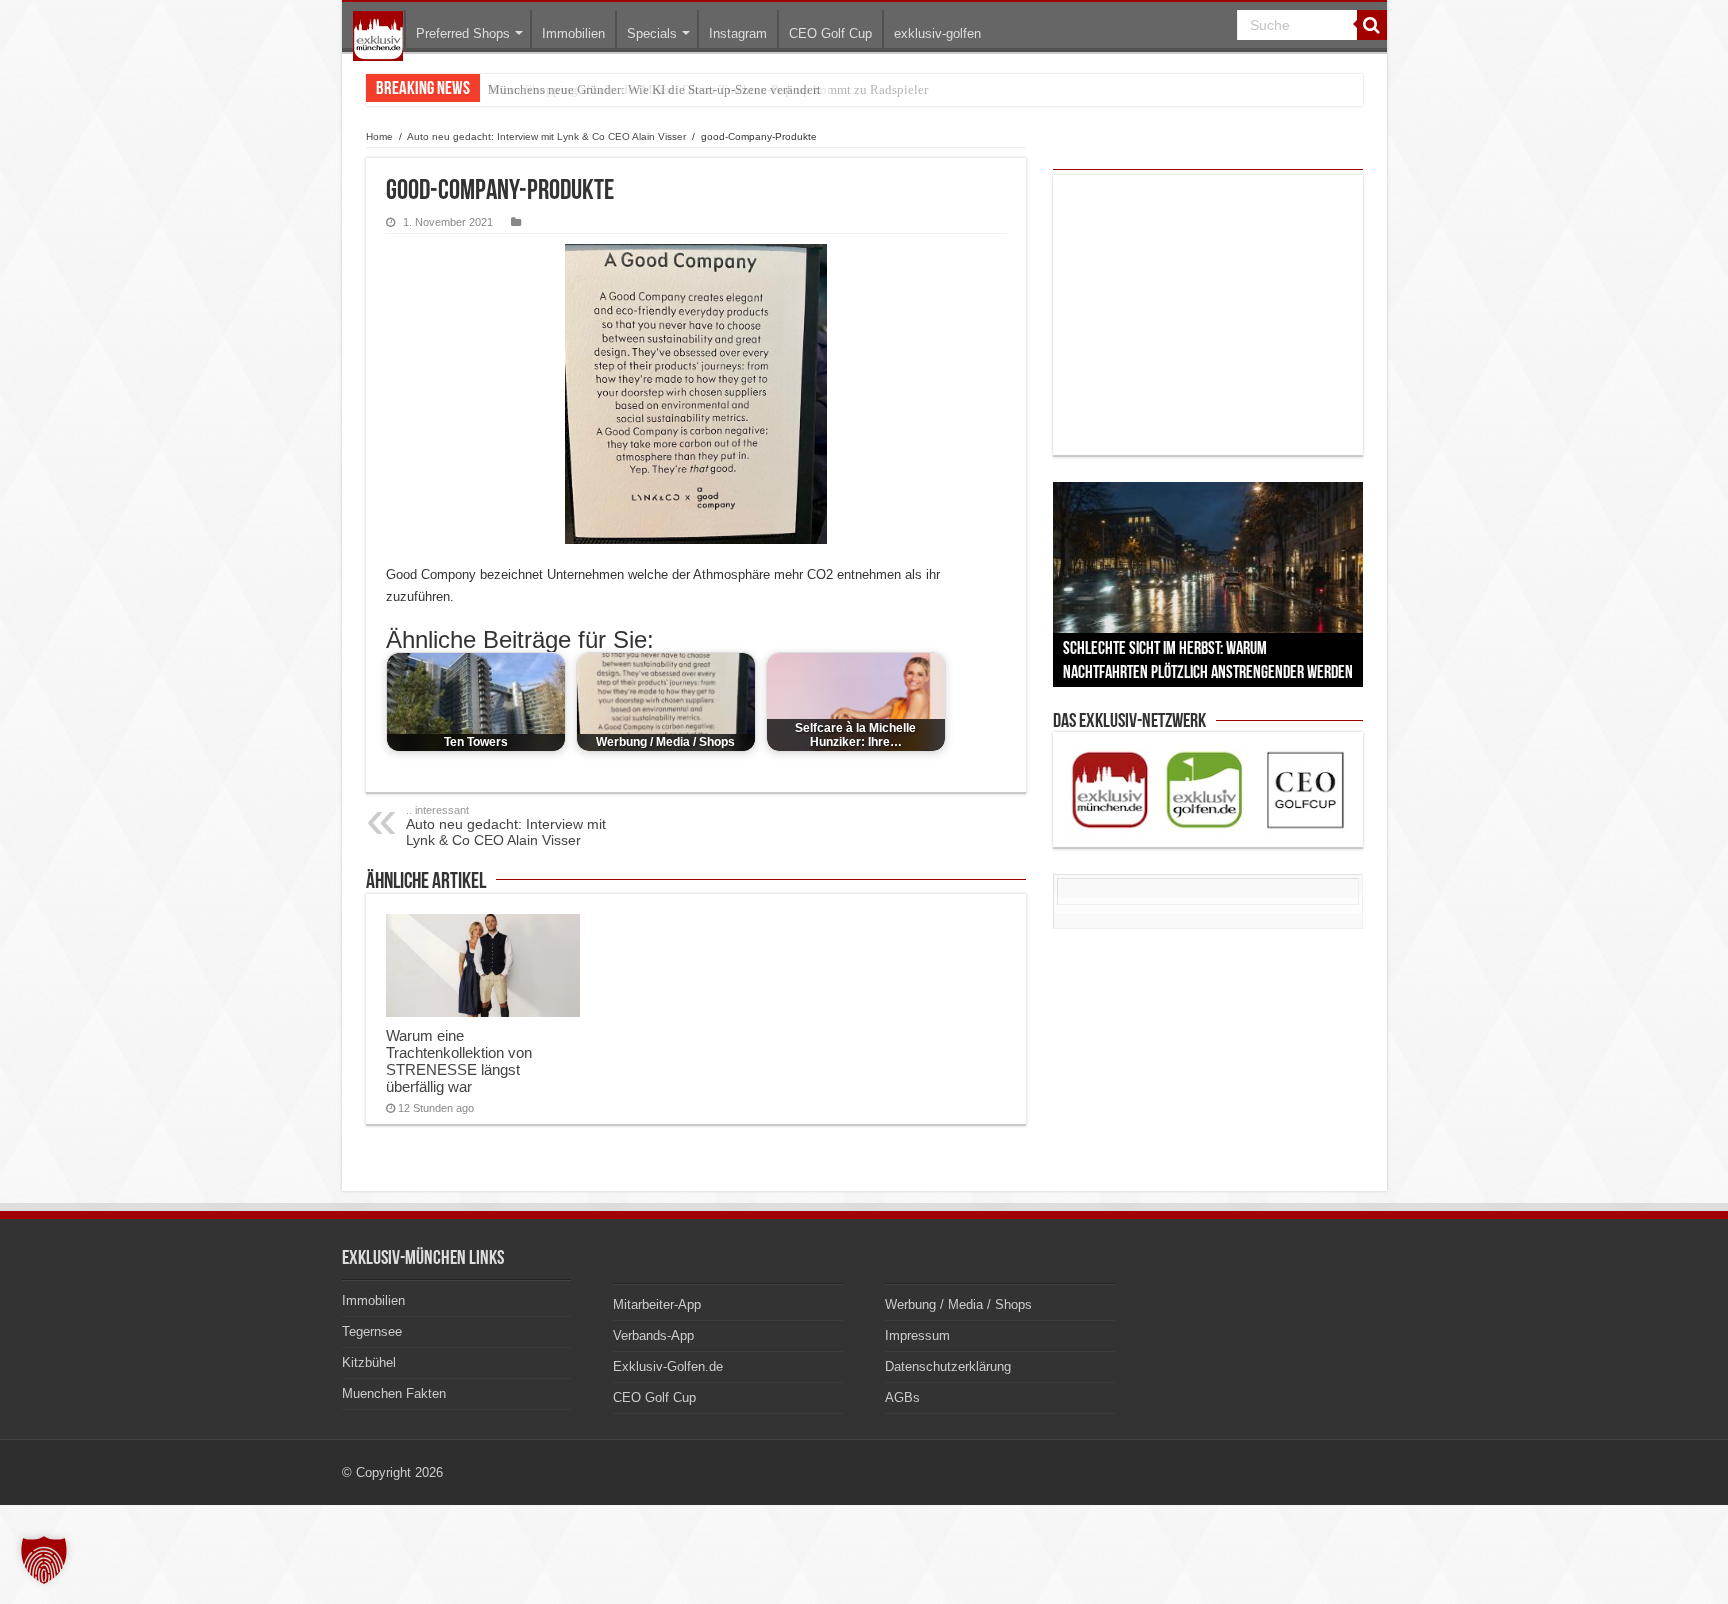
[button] (44, 1560)
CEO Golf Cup (830, 33)
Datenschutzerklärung (948, 1366)
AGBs (902, 1397)
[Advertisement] (1208, 315)
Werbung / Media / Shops (958, 1304)
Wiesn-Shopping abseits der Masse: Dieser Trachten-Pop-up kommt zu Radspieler (708, 89)
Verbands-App (653, 1335)
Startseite (378, 36)
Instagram (738, 33)
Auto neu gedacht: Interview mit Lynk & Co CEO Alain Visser (546, 136)
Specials (652, 33)
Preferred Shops (463, 33)
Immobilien (573, 33)
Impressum (917, 1335)
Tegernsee (372, 1331)
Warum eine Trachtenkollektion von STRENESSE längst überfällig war (459, 1061)
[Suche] (1372, 25)
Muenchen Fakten (394, 1393)
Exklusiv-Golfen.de (668, 1366)
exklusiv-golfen (937, 33)
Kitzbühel (369, 1362)
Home (379, 136)
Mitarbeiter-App (657, 1304)
